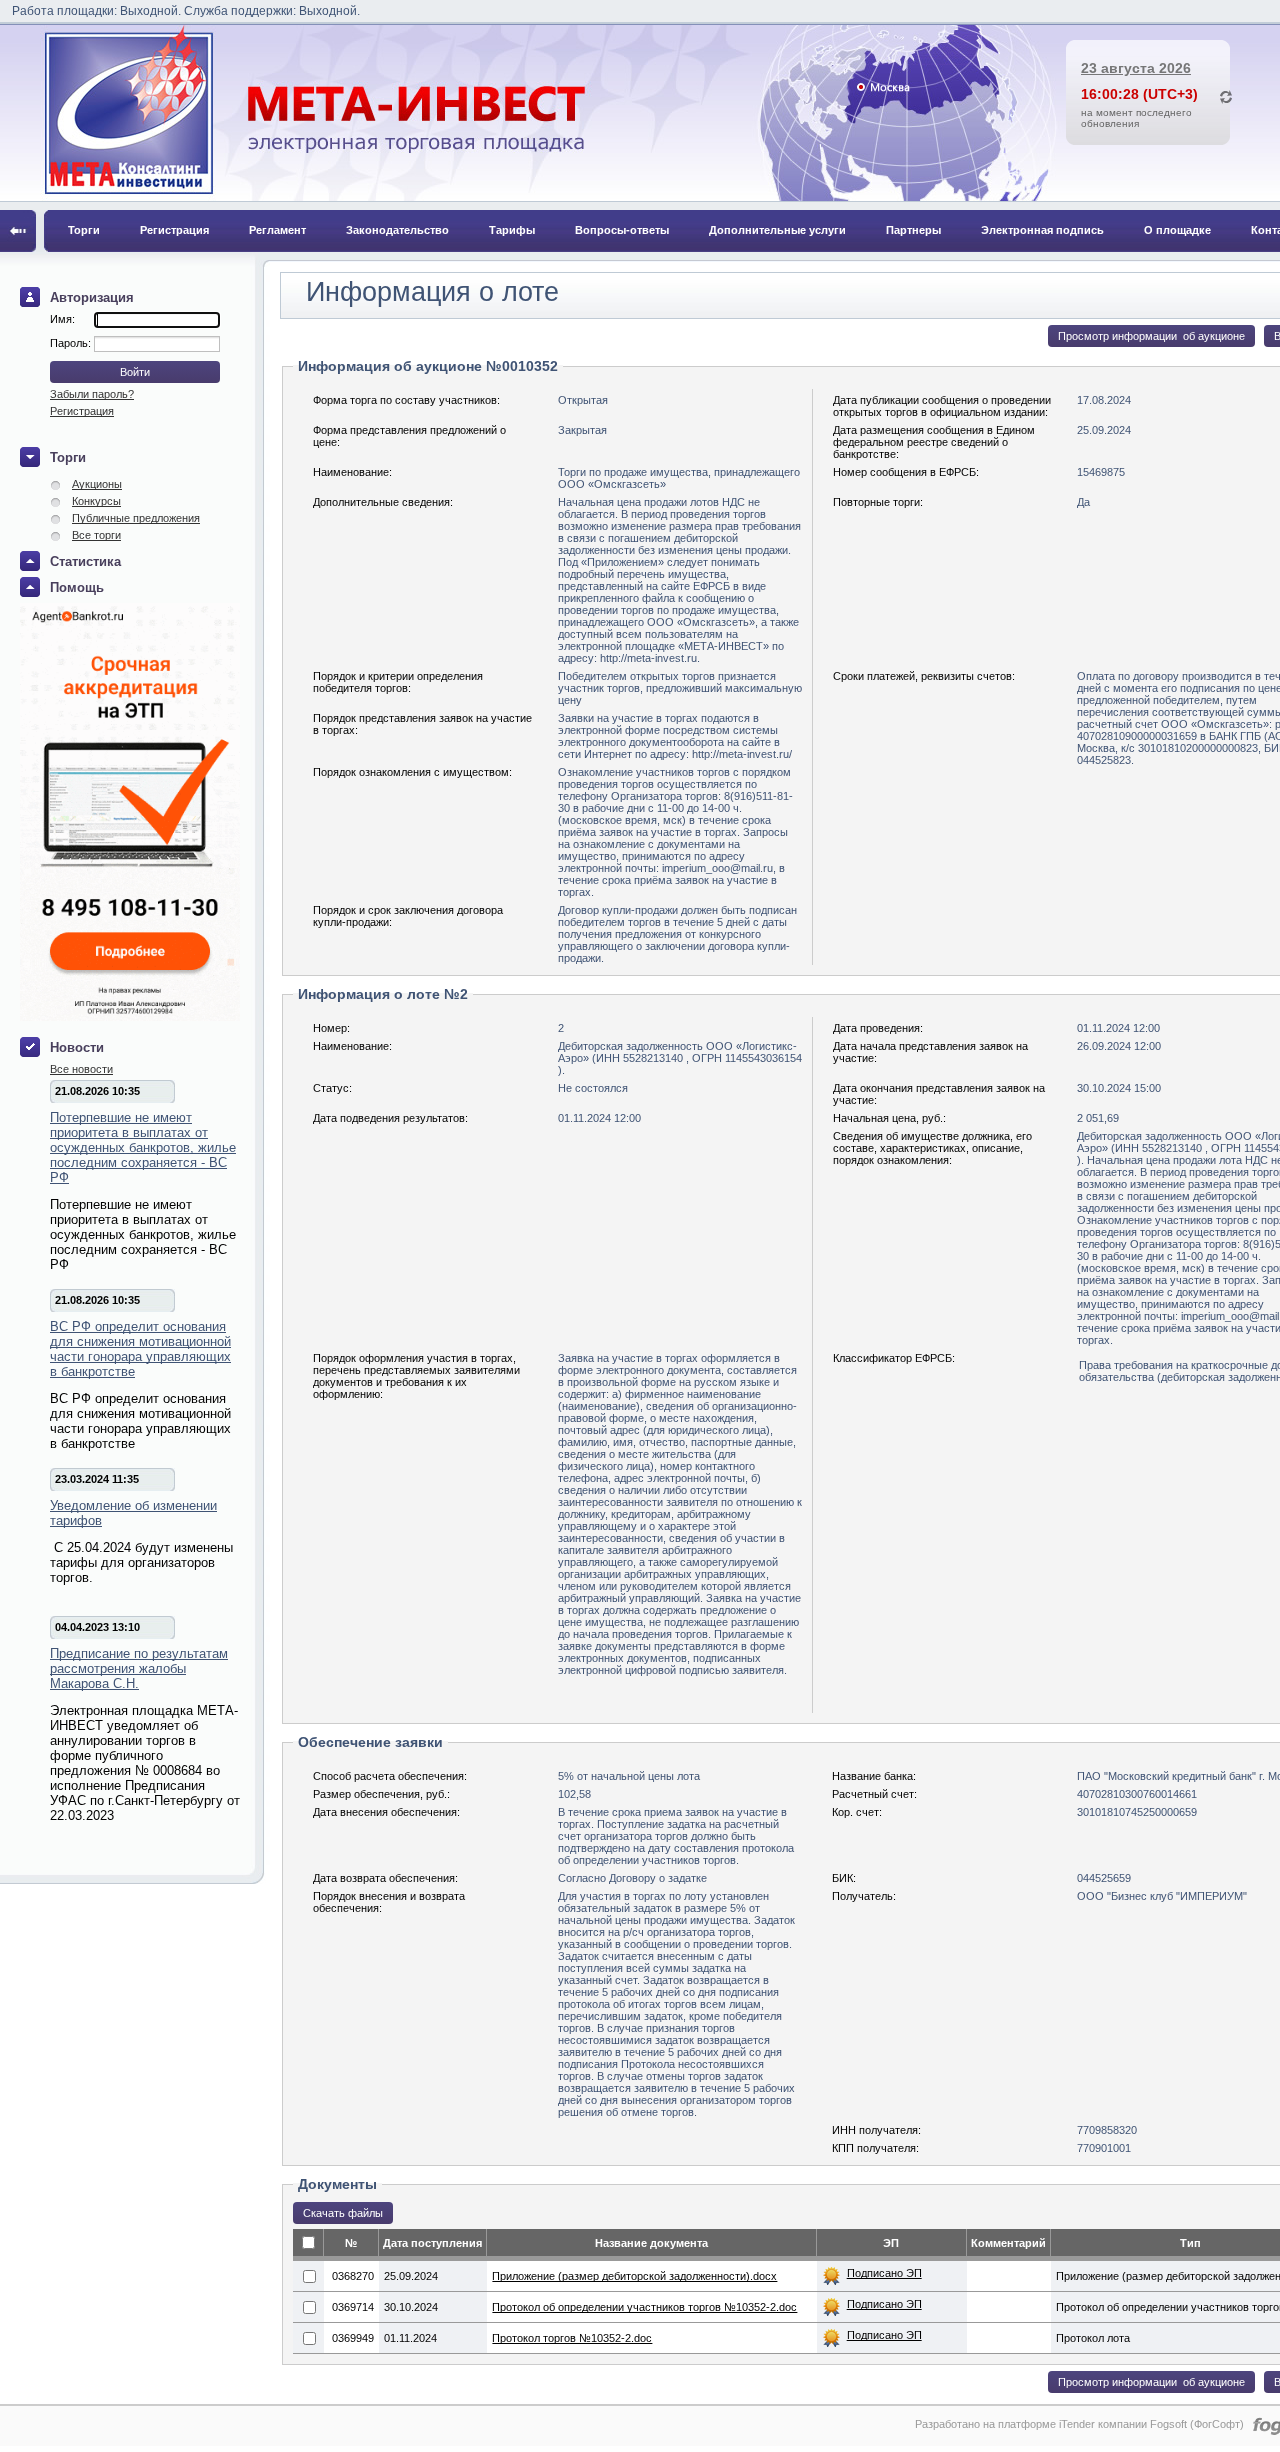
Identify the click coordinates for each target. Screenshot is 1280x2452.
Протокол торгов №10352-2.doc (572, 2338)
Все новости (81, 1069)
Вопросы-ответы (622, 230)
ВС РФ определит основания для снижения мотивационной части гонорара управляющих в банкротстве (140, 1349)
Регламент (277, 230)
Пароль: (72, 343)
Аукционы (97, 484)
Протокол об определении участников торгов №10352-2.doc (644, 2307)
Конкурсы (96, 501)
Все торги (96, 535)
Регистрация (174, 230)
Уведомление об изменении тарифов (133, 1513)
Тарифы (512, 230)
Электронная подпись (1042, 230)
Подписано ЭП (884, 2273)
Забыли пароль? (92, 394)
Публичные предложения (136, 518)
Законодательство (397, 230)
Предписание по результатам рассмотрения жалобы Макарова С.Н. (139, 1668)
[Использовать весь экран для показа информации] (18, 231)
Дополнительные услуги (777, 230)
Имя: (62, 319)
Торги (84, 230)
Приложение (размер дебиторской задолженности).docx (634, 2276)
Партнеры (913, 230)
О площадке (1177, 230)
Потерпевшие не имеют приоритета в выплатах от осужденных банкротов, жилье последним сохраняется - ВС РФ (143, 1147)
